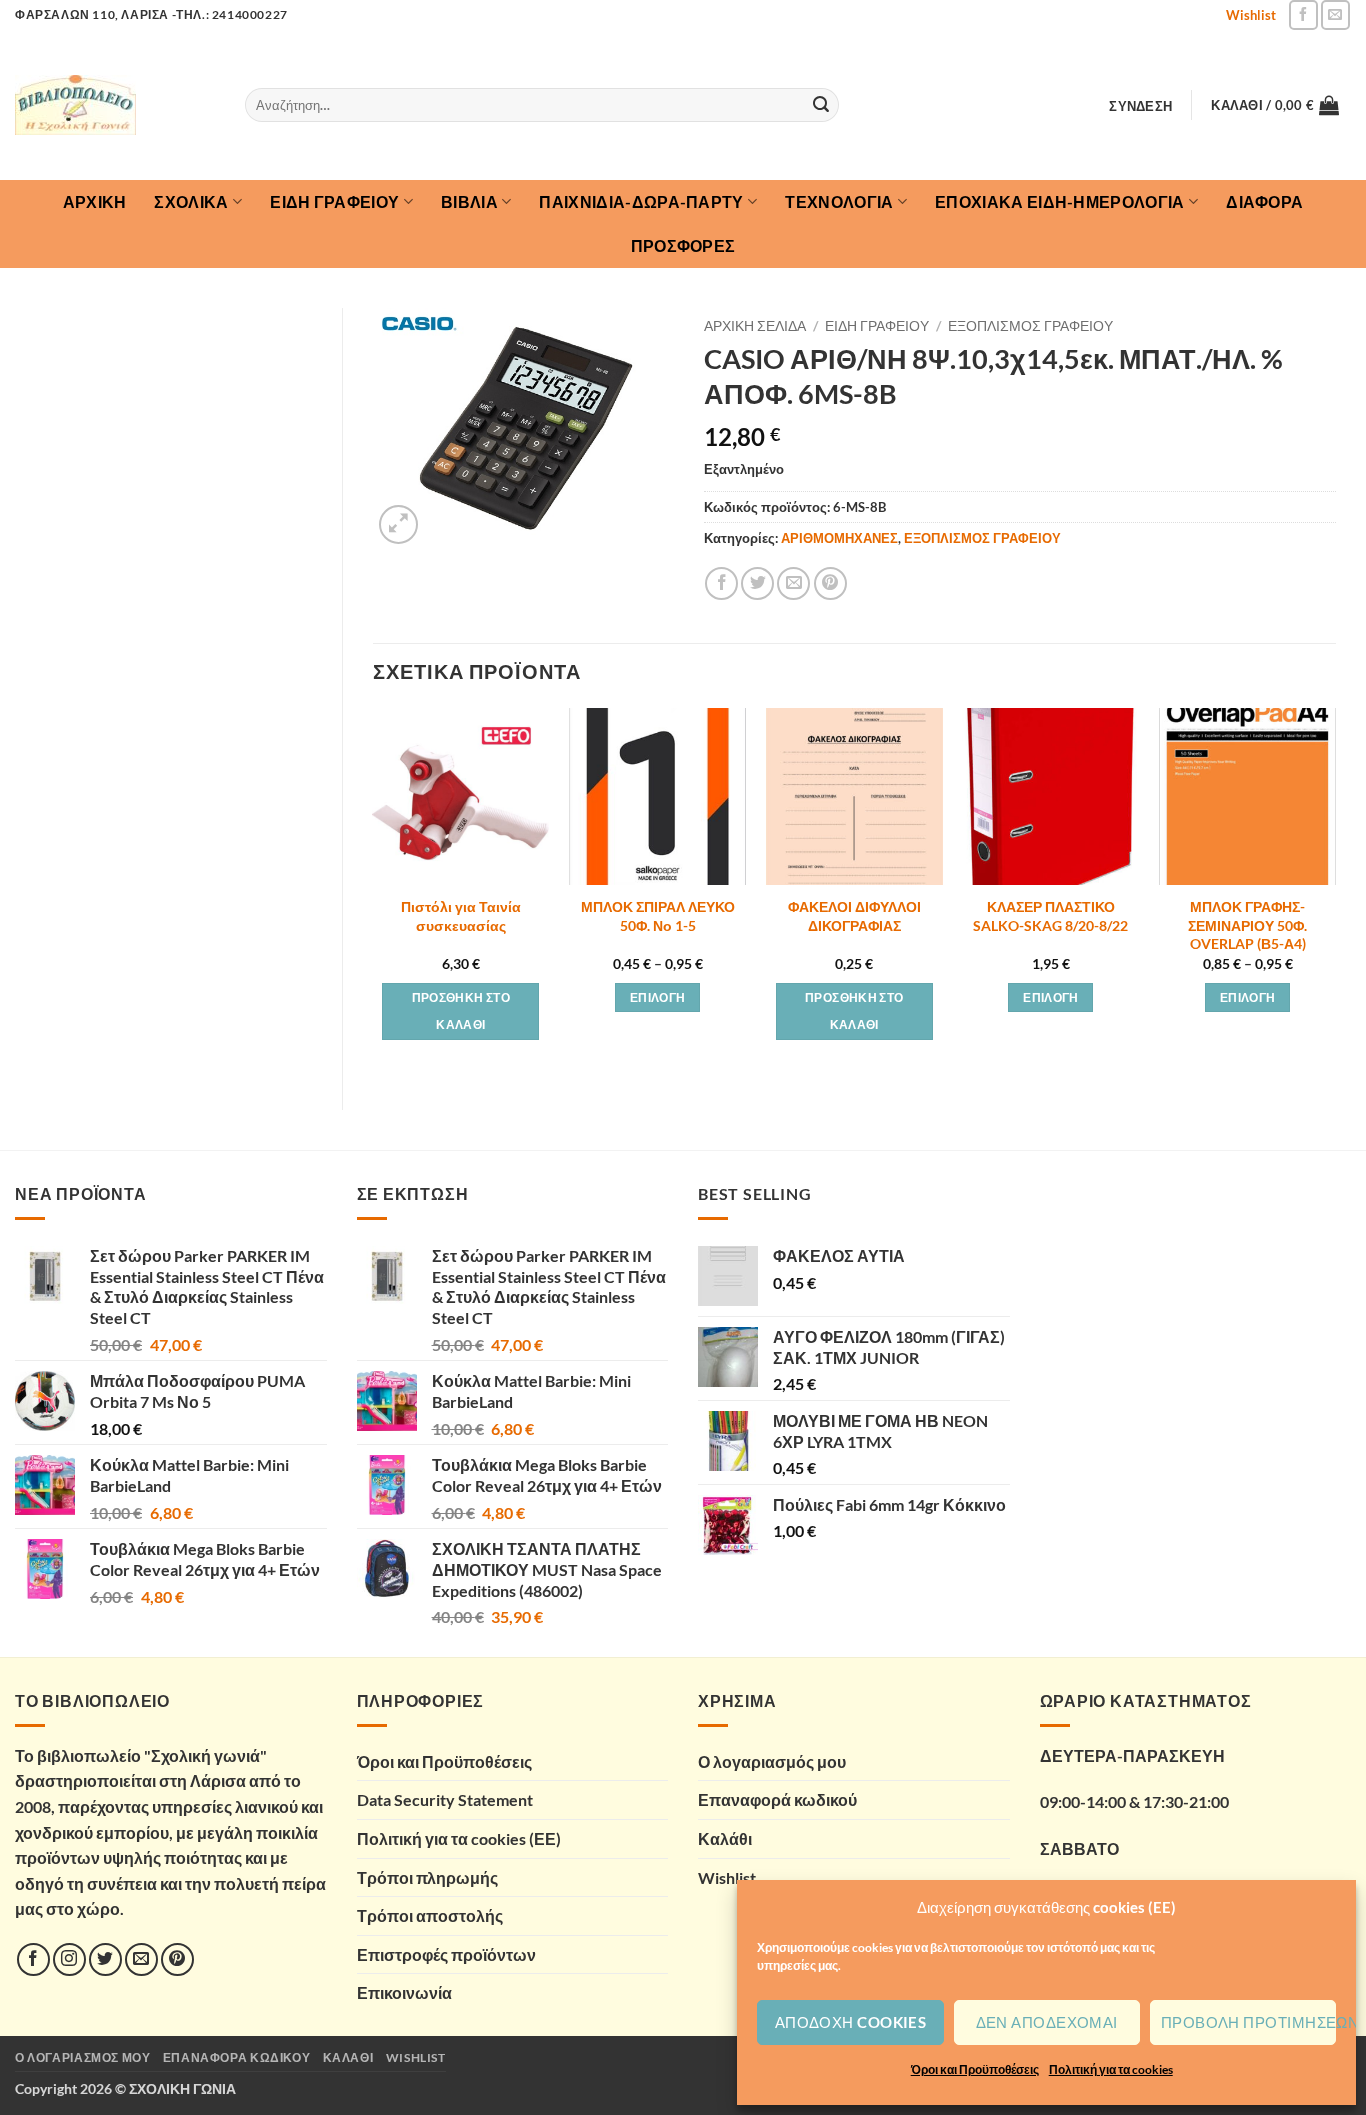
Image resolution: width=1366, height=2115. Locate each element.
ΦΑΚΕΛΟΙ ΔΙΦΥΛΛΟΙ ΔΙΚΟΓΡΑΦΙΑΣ (854, 916)
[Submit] (821, 105)
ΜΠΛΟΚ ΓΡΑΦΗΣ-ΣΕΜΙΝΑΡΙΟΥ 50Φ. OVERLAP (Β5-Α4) (1247, 925)
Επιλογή (657, 997)
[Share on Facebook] (721, 583)
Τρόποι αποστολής (430, 1915)
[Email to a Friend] (793, 583)
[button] (1141, 106)
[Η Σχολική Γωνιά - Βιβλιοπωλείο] (115, 105)
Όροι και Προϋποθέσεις (975, 2069)
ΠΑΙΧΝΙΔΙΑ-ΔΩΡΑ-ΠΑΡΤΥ (641, 201)
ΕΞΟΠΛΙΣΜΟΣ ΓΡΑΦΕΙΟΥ (1030, 326)
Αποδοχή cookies (851, 2022)
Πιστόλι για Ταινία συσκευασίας (461, 916)
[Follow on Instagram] (69, 1959)
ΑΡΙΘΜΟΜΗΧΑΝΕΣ (839, 538)
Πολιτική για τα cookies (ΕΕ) (459, 1838)
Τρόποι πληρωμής (427, 1877)
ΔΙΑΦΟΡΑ (1264, 201)
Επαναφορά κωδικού (777, 1799)
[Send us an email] (1335, 14)
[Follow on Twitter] (105, 1959)
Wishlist (1251, 15)
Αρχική (95, 201)
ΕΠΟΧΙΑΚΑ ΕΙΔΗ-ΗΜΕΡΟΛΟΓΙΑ (1060, 201)
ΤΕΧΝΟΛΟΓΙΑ (839, 201)
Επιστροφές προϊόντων (446, 1954)
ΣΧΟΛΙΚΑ (191, 201)
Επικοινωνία (404, 1992)
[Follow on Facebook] (1303, 14)
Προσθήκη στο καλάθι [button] (461, 1011)
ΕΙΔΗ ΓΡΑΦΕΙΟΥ (334, 201)
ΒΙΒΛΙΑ (469, 201)
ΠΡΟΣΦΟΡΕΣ (683, 245)
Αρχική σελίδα (755, 326)
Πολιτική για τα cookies (1111, 2069)
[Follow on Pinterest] (177, 1959)
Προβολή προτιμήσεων (1248, 2022)
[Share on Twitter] (757, 583)
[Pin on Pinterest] (830, 583)
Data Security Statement (445, 1799)
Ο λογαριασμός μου (772, 1761)
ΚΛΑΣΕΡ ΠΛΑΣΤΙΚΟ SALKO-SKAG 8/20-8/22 (1050, 916)
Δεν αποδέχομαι (1047, 2022)
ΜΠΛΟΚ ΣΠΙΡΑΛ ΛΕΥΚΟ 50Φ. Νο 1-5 (658, 916)
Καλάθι (725, 1838)
